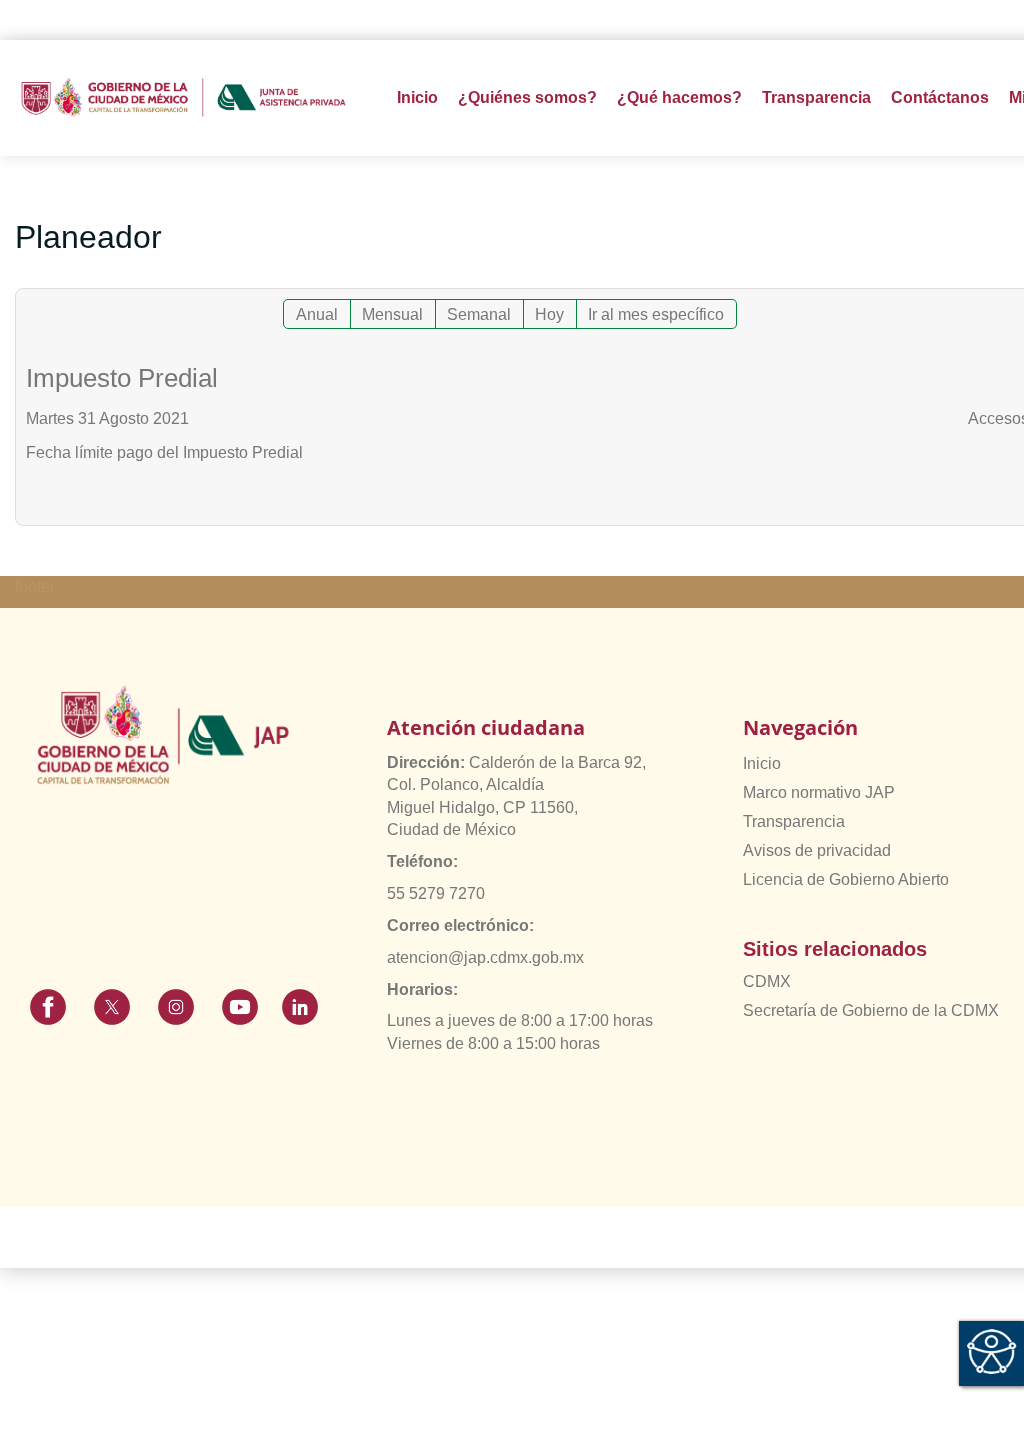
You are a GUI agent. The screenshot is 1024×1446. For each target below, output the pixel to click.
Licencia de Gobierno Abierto (846, 879)
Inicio (417, 97)
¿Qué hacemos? (679, 97)
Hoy (549, 314)
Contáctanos (940, 97)
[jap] (183, 97)
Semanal (479, 314)
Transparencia (794, 821)
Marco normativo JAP (819, 792)
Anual (317, 314)
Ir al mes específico (656, 314)
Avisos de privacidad (817, 850)
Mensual (392, 314)
